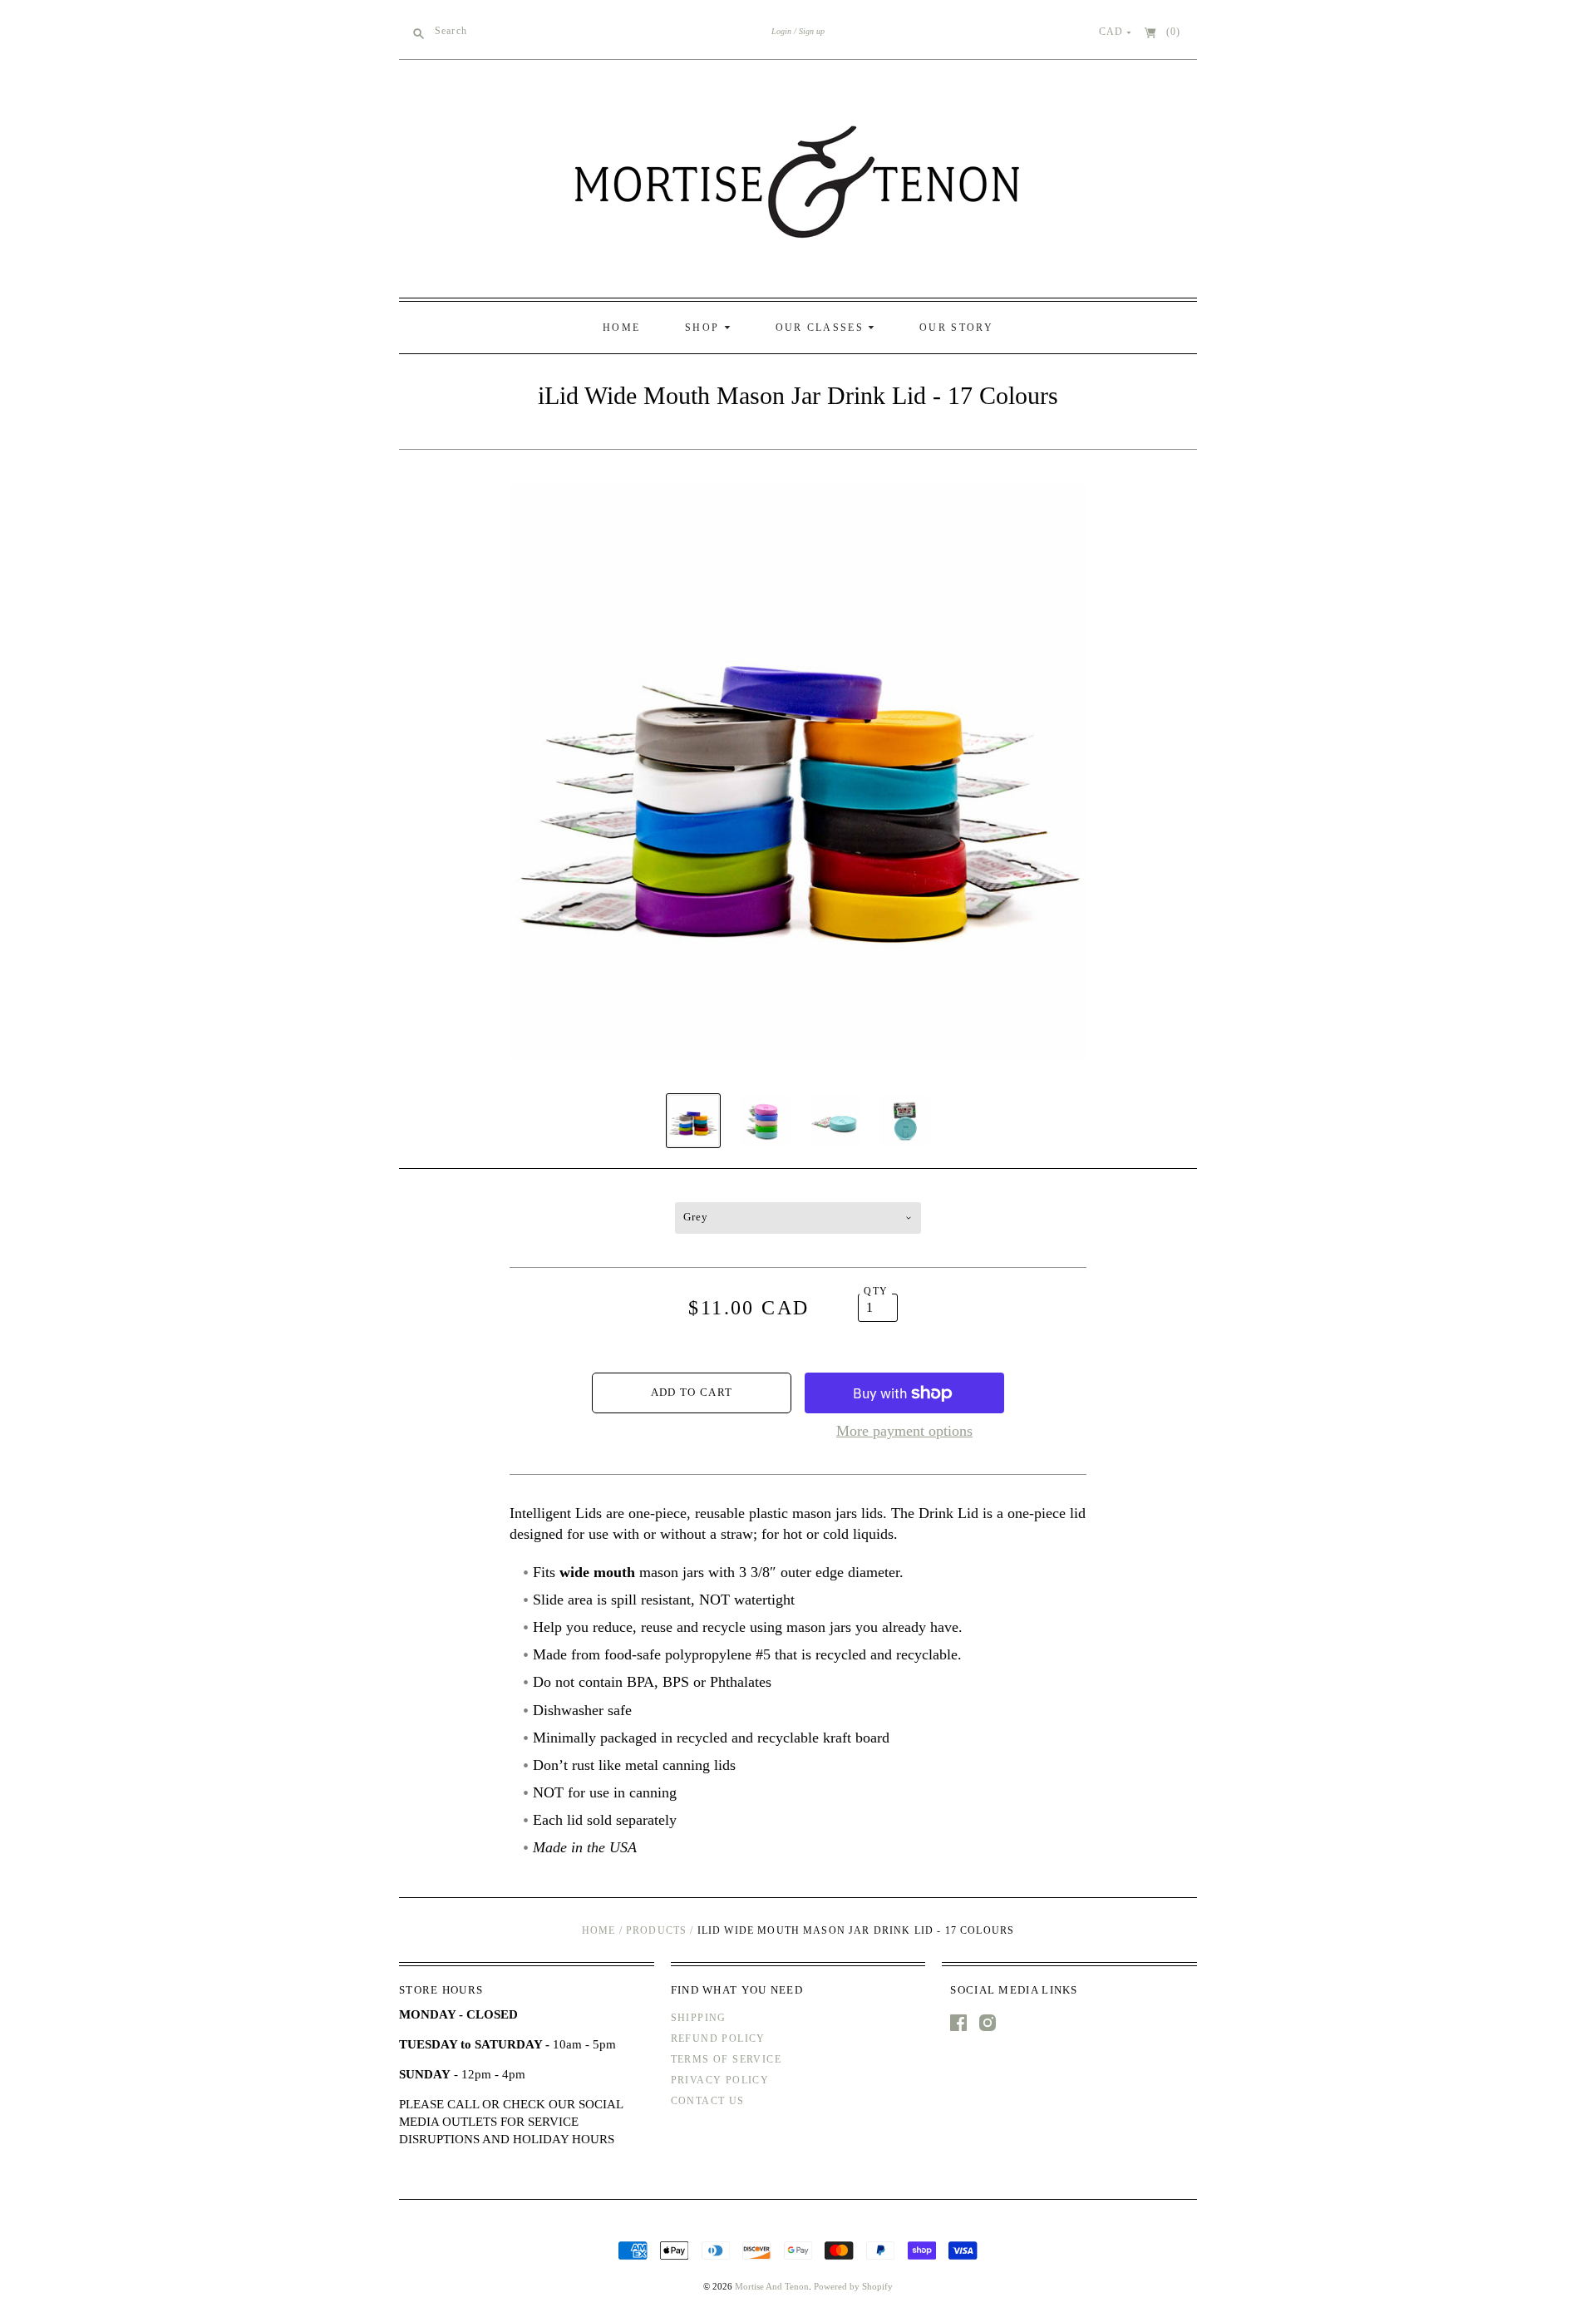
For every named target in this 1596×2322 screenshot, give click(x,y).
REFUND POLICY (718, 2039)
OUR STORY (956, 328)
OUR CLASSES (822, 328)
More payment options (904, 1431)
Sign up (812, 31)
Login (781, 31)
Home (599, 1930)
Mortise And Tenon (772, 2286)
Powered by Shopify (853, 2286)
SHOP (704, 328)
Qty (876, 1292)
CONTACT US (708, 2101)
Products (656, 1930)
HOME (621, 328)
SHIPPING (699, 2018)
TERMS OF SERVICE (726, 2059)
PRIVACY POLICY (720, 2080)
